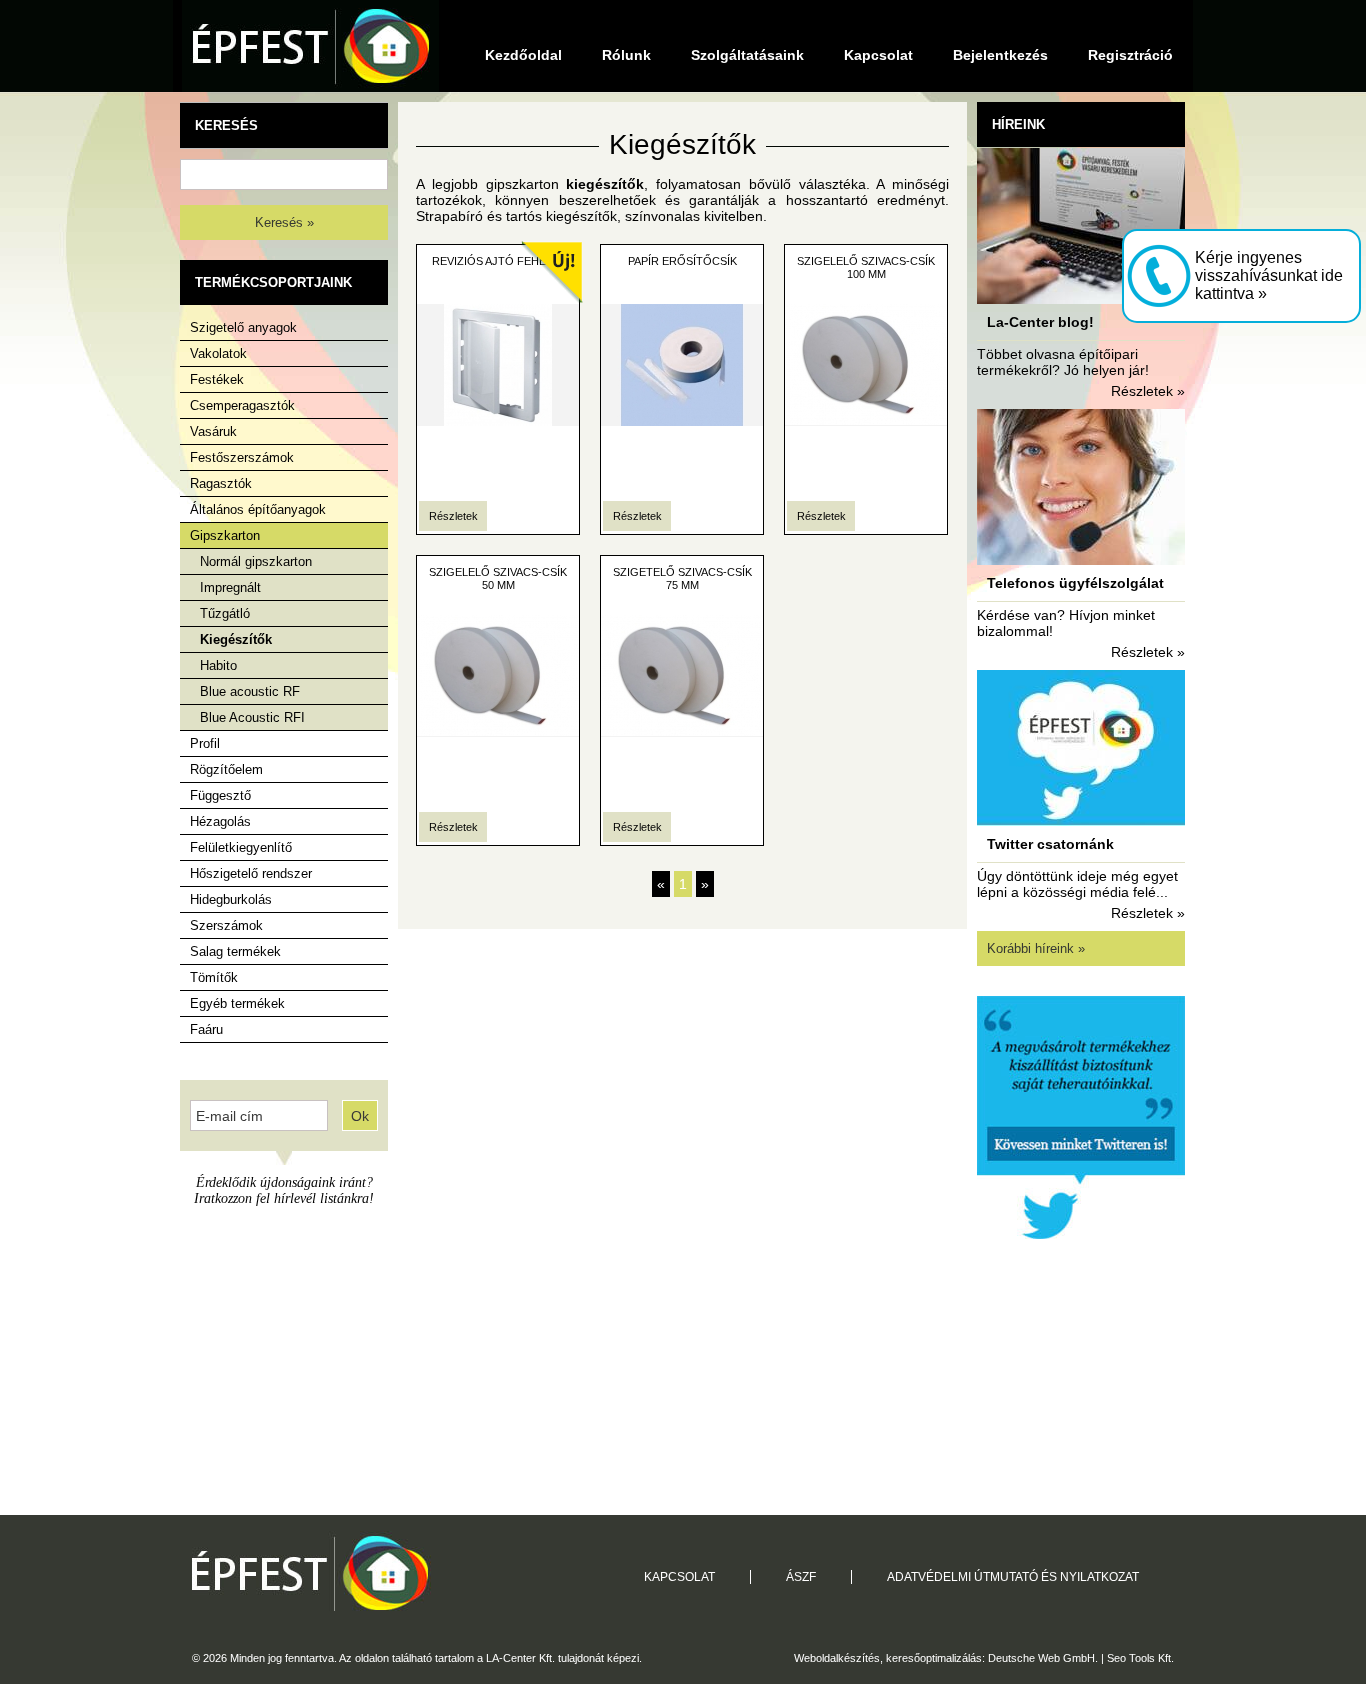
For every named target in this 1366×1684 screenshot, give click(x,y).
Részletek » (1148, 391)
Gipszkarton (225, 535)
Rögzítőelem (226, 769)
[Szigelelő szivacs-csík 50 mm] (498, 732)
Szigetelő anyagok (243, 327)
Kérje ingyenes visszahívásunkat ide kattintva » (1269, 275)
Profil (205, 743)
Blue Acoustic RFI (252, 717)
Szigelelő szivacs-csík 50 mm (498, 578)
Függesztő (220, 795)
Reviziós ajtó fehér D (498, 261)
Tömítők (214, 977)
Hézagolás (220, 821)
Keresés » (284, 222)
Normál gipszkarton (256, 561)
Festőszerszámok (242, 457)
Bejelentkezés (1000, 55)
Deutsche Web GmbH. (1043, 1658)
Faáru (206, 1029)
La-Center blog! (1040, 322)
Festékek (217, 379)
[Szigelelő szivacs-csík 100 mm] (866, 421)
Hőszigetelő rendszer (251, 873)
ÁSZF (801, 1577)
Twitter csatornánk (1050, 844)
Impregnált (230, 587)
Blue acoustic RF (250, 691)
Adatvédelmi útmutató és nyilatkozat (1013, 1577)
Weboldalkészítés (837, 1658)
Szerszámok (226, 925)
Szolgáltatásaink (747, 55)
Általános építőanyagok (258, 509)
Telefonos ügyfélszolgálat (1075, 583)
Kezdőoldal (523, 55)
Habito (218, 665)
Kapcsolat (878, 55)
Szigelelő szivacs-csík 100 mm (866, 267)
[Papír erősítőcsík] (682, 421)
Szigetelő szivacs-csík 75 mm (682, 578)
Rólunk (626, 55)
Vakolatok (218, 353)
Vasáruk (213, 431)
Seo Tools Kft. (1140, 1658)
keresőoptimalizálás (934, 1658)
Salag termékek (235, 951)
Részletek (453, 516)
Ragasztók (221, 483)
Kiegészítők (236, 639)
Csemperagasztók (242, 405)
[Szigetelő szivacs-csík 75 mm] (682, 732)
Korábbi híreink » (1036, 948)
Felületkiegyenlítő (241, 847)
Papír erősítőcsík (682, 261)
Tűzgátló (225, 613)
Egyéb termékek (237, 1003)
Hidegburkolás (231, 899)
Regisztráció (1130, 55)
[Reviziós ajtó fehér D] (498, 421)
